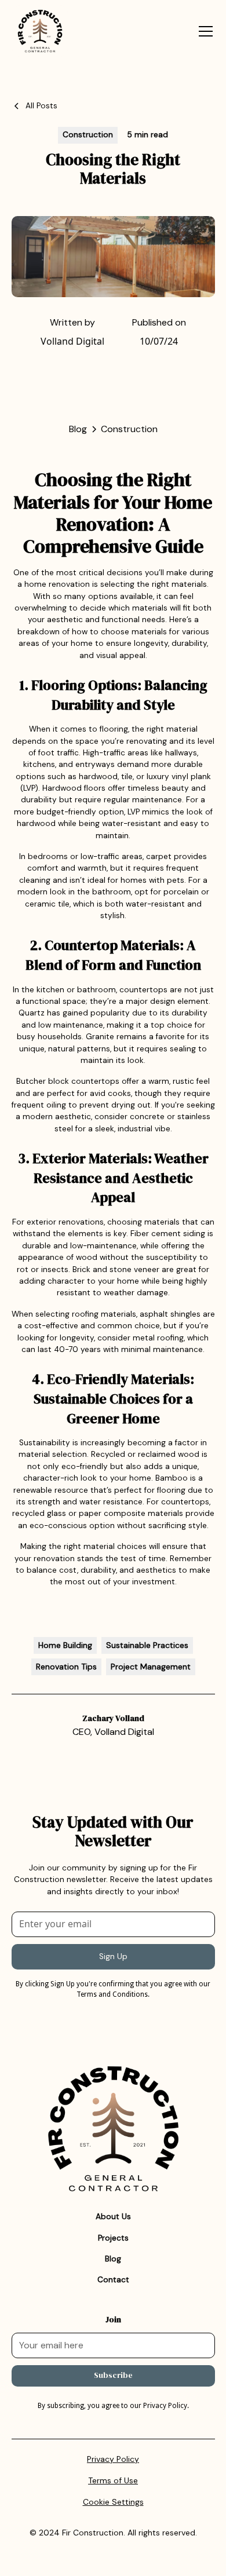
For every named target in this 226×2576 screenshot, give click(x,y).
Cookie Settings (113, 2502)
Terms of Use (113, 2480)
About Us (113, 2217)
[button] (203, 31)
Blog (113, 2259)
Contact (113, 2280)
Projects (113, 2238)
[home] (55, 31)
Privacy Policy (113, 2459)
